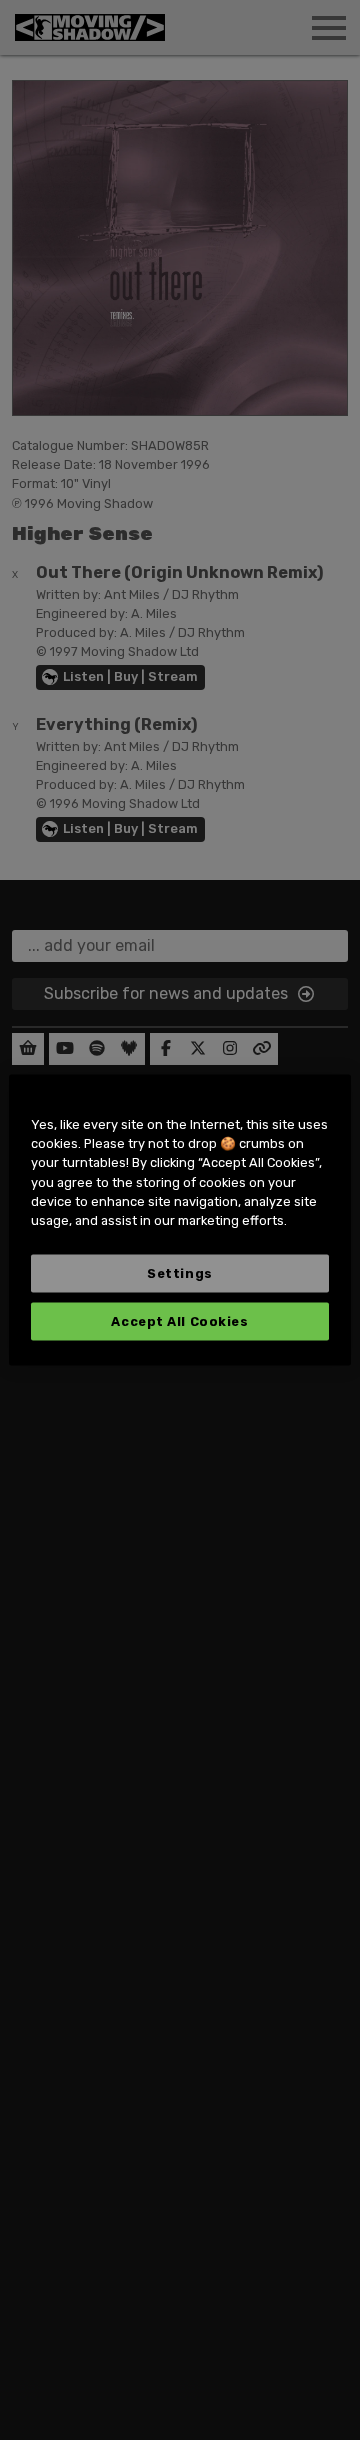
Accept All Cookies (179, 1321)
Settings (179, 1273)
